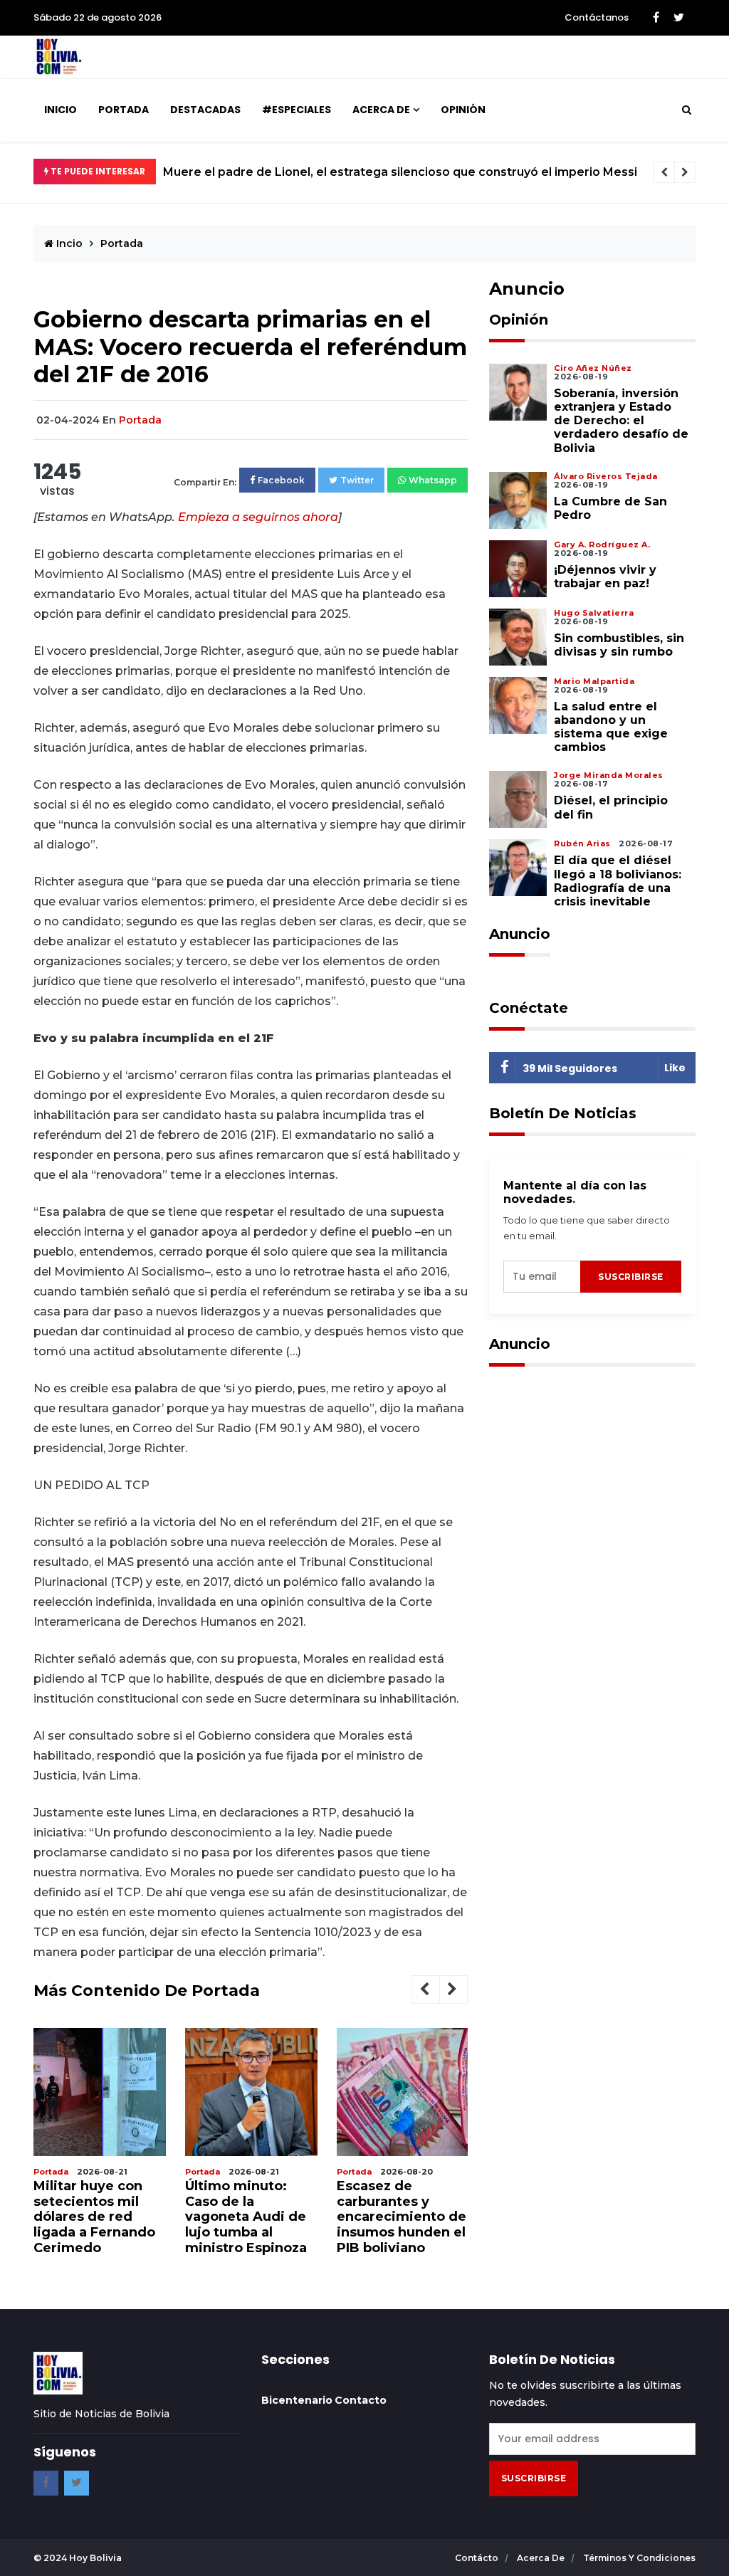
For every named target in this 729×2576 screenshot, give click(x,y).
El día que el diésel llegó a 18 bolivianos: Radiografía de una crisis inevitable (618, 881)
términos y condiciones (639, 2558)
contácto (478, 2558)
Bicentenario (297, 2400)
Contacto (361, 2400)
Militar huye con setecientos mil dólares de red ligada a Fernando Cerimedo (94, 2217)
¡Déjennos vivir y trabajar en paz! (605, 577)
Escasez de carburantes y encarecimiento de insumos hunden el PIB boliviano (402, 2217)
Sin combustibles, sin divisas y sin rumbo (619, 645)
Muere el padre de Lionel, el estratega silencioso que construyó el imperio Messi (400, 172)
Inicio (61, 110)
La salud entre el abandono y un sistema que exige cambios (611, 727)
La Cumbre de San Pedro (610, 508)
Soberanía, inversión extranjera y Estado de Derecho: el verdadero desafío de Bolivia (621, 421)
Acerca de (381, 110)
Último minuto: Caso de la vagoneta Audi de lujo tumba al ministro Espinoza (246, 2217)
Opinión (463, 110)
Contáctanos (597, 17)
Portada (124, 110)
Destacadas (205, 110)
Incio (68, 243)
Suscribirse (631, 1277)
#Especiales (297, 110)
